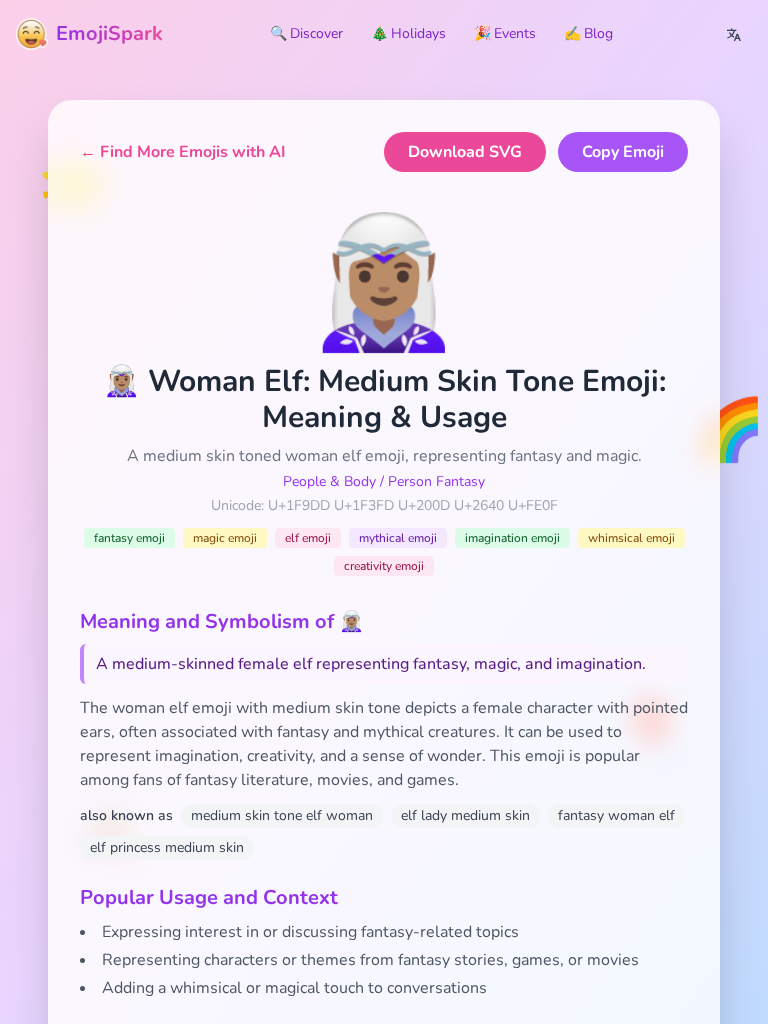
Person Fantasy (436, 481)
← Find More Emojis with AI (183, 152)
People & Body (329, 481)
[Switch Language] (734, 34)
